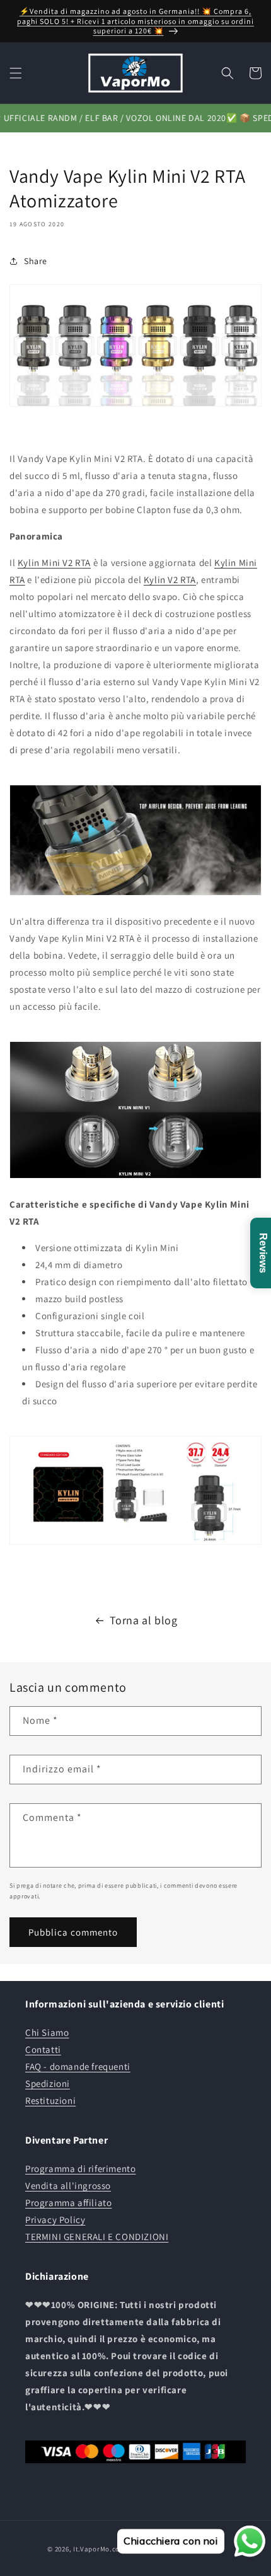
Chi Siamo (47, 2032)
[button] (16, 73)
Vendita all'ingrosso (68, 2186)
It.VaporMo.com (100, 2549)
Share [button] (36, 261)
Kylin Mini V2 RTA (54, 563)
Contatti (43, 2049)
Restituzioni (50, 2100)
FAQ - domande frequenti (78, 2066)
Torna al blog (144, 1620)
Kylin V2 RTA (170, 580)
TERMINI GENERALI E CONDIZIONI (97, 2237)
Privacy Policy (55, 2220)
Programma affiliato (68, 2203)
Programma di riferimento (80, 2169)
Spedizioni (48, 2083)
